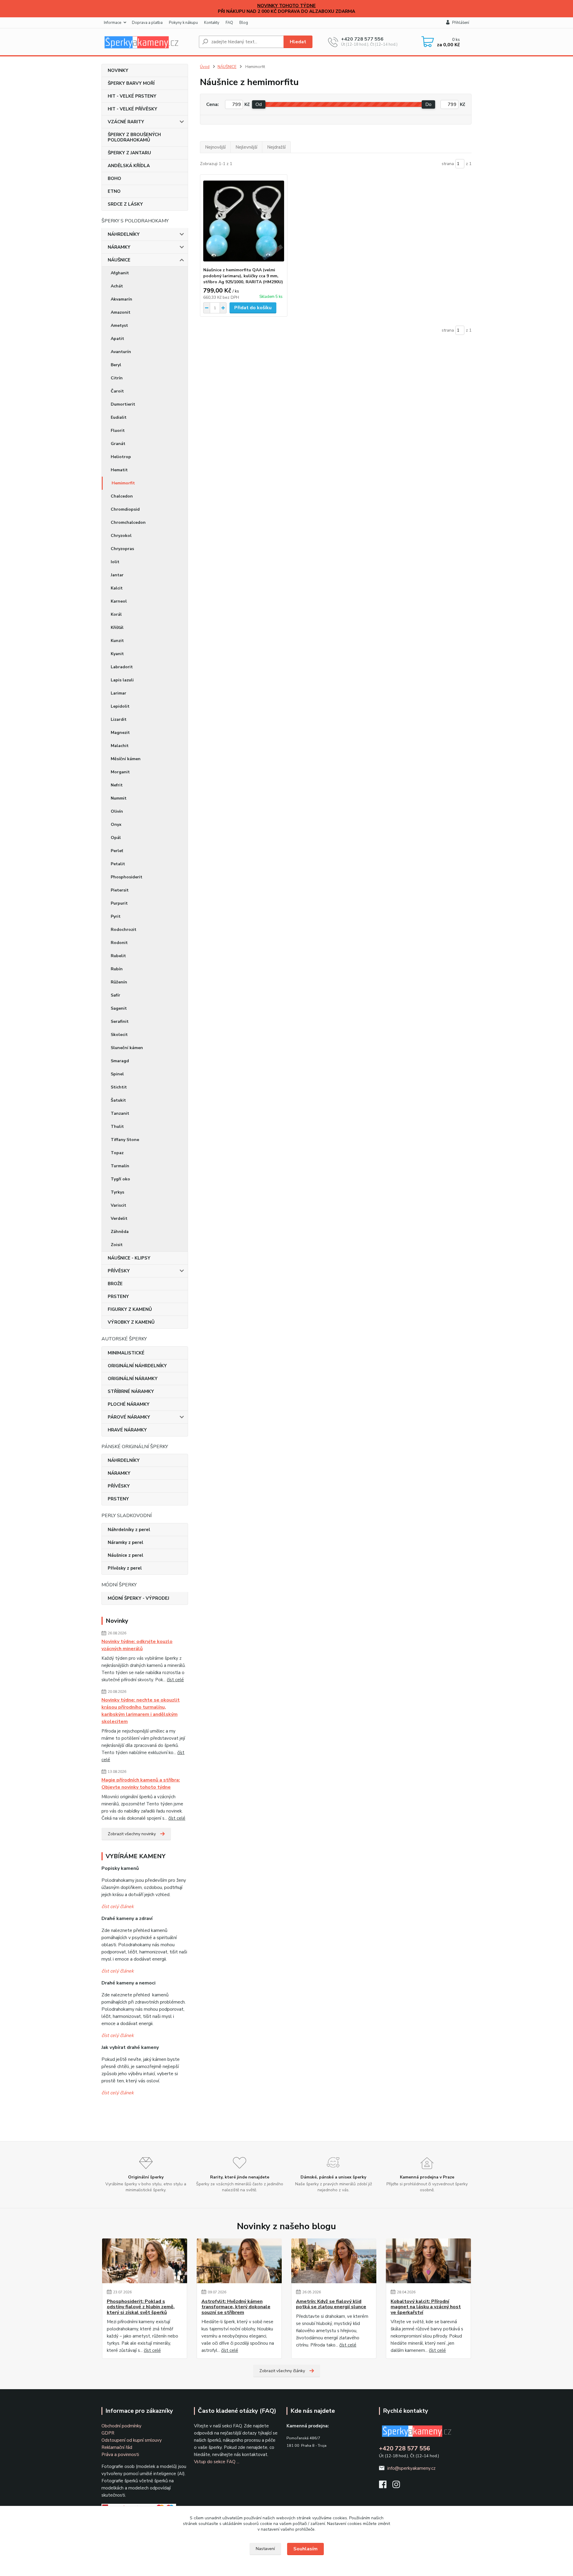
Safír (115, 995)
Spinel (117, 1074)
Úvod (205, 67)
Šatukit (118, 1100)
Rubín (117, 969)
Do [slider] (428, 104)
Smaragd (120, 1061)
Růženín (119, 982)
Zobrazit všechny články (282, 2371)
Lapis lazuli (122, 680)
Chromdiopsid (125, 509)
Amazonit (121, 312)
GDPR (108, 2433)
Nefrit (117, 785)
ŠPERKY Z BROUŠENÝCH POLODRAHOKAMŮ (134, 137)
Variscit (118, 1205)
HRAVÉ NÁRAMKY (127, 1430)
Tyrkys (117, 1192)
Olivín (117, 811)
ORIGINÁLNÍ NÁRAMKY (133, 1379)
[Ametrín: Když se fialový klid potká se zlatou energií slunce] (334, 2261)
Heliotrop (121, 457)
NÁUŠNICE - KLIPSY (129, 1258)
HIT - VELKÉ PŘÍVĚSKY (133, 109)
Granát (118, 444)
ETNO (114, 191)
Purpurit (119, 903)
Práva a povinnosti (120, 2455)
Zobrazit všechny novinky (132, 1834)
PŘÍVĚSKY (119, 1271)
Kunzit (117, 641)
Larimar (118, 693)
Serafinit (120, 1021)
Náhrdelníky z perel (129, 1530)
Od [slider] (259, 104)
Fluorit (118, 431)
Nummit (119, 798)
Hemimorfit (123, 483)
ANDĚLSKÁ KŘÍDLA (129, 166)
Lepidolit (120, 706)
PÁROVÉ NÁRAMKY (129, 1417)
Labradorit (122, 667)
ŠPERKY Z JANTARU (129, 153)
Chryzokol (121, 536)
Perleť (117, 851)
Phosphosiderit (127, 877)
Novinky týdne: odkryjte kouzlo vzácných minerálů (137, 1645)
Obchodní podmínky (121, 2426)
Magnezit (120, 733)
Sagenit (119, 1008)
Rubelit (118, 956)
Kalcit (117, 588)
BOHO (114, 178)
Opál (116, 838)
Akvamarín (121, 299)
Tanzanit (120, 1113)
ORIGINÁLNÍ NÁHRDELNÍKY (137, 1366)
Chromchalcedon (128, 522)
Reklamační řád (117, 2447)
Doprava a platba (147, 23)
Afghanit (120, 273)
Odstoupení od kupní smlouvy (132, 2440)
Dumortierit (123, 404)
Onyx (116, 824)
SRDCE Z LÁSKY (125, 204)
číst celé (175, 1680)
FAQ (229, 23)
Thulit (117, 1127)
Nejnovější (215, 147)
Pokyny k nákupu (183, 23)
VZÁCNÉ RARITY (126, 122)
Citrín (117, 378)
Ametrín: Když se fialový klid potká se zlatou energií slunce (331, 2304)
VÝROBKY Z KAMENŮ (131, 1322)
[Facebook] (386, 2486)
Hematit (119, 470)
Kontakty (212, 23)
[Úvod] (148, 42)
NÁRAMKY (119, 247)
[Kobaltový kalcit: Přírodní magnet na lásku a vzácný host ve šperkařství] (428, 2261)
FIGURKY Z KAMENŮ (130, 1309)
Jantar (117, 575)
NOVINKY (118, 70)
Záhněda (120, 1232)
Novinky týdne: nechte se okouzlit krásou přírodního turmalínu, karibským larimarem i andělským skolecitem (141, 1711)
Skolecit (119, 1035)
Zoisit (117, 1245)
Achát (117, 286)
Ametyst (119, 325)
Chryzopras (122, 549)
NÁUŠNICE (119, 260)
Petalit (118, 864)
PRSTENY (118, 1297)
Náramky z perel (125, 1542)
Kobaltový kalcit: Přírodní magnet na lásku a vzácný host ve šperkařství (426, 2307)
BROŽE (115, 1284)
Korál (116, 614)
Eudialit (119, 417)
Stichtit (119, 1087)
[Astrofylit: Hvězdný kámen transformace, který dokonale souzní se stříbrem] (239, 2261)
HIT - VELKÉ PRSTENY (132, 96)
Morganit (120, 772)
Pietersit (120, 890)
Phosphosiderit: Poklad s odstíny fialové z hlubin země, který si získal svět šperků (141, 2307)
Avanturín (121, 352)
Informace (113, 23)
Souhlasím (305, 2549)
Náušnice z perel (125, 1555)
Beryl (116, 365)
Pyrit (116, 916)
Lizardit (119, 719)
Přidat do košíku (253, 308)
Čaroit (117, 391)
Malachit (120, 746)
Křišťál (117, 628)
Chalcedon (122, 496)
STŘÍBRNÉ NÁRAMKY (131, 1391)
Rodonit (119, 943)
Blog (244, 23)
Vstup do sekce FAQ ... (217, 2462)
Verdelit (119, 1218)
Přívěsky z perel (125, 1568)
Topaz (117, 1153)
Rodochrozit (124, 930)
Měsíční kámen (126, 759)
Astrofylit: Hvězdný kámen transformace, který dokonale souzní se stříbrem (236, 2307)
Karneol (119, 601)
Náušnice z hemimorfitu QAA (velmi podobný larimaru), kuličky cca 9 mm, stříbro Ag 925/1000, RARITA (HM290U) (243, 276)
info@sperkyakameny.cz (411, 2468)
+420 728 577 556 (362, 39)
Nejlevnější (246, 147)
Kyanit (117, 654)
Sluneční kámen (127, 1048)
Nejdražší (276, 147)
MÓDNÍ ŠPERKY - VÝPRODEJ (138, 1598)
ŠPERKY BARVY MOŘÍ (131, 83)
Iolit (115, 562)
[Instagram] (399, 2486)
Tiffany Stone (125, 1140)
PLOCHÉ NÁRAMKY (129, 1404)
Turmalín (120, 1166)
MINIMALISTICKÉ (126, 1353)
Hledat (298, 42)
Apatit (117, 339)
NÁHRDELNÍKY (124, 234)
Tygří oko (120, 1179)
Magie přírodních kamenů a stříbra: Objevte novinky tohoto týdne (141, 1784)
